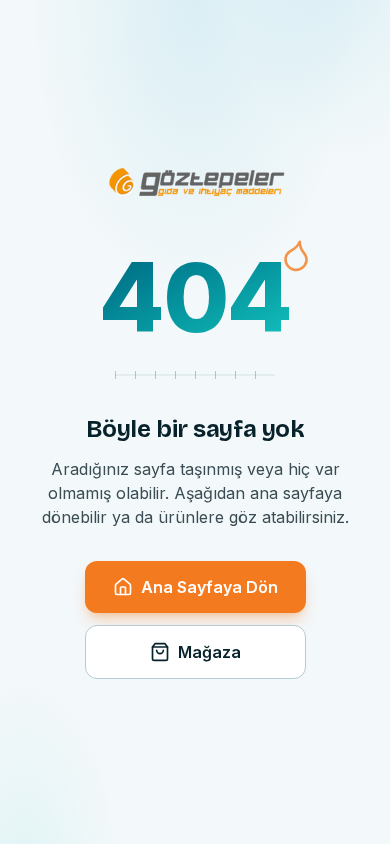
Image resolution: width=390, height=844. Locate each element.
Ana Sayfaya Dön (209, 587)
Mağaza (209, 652)
